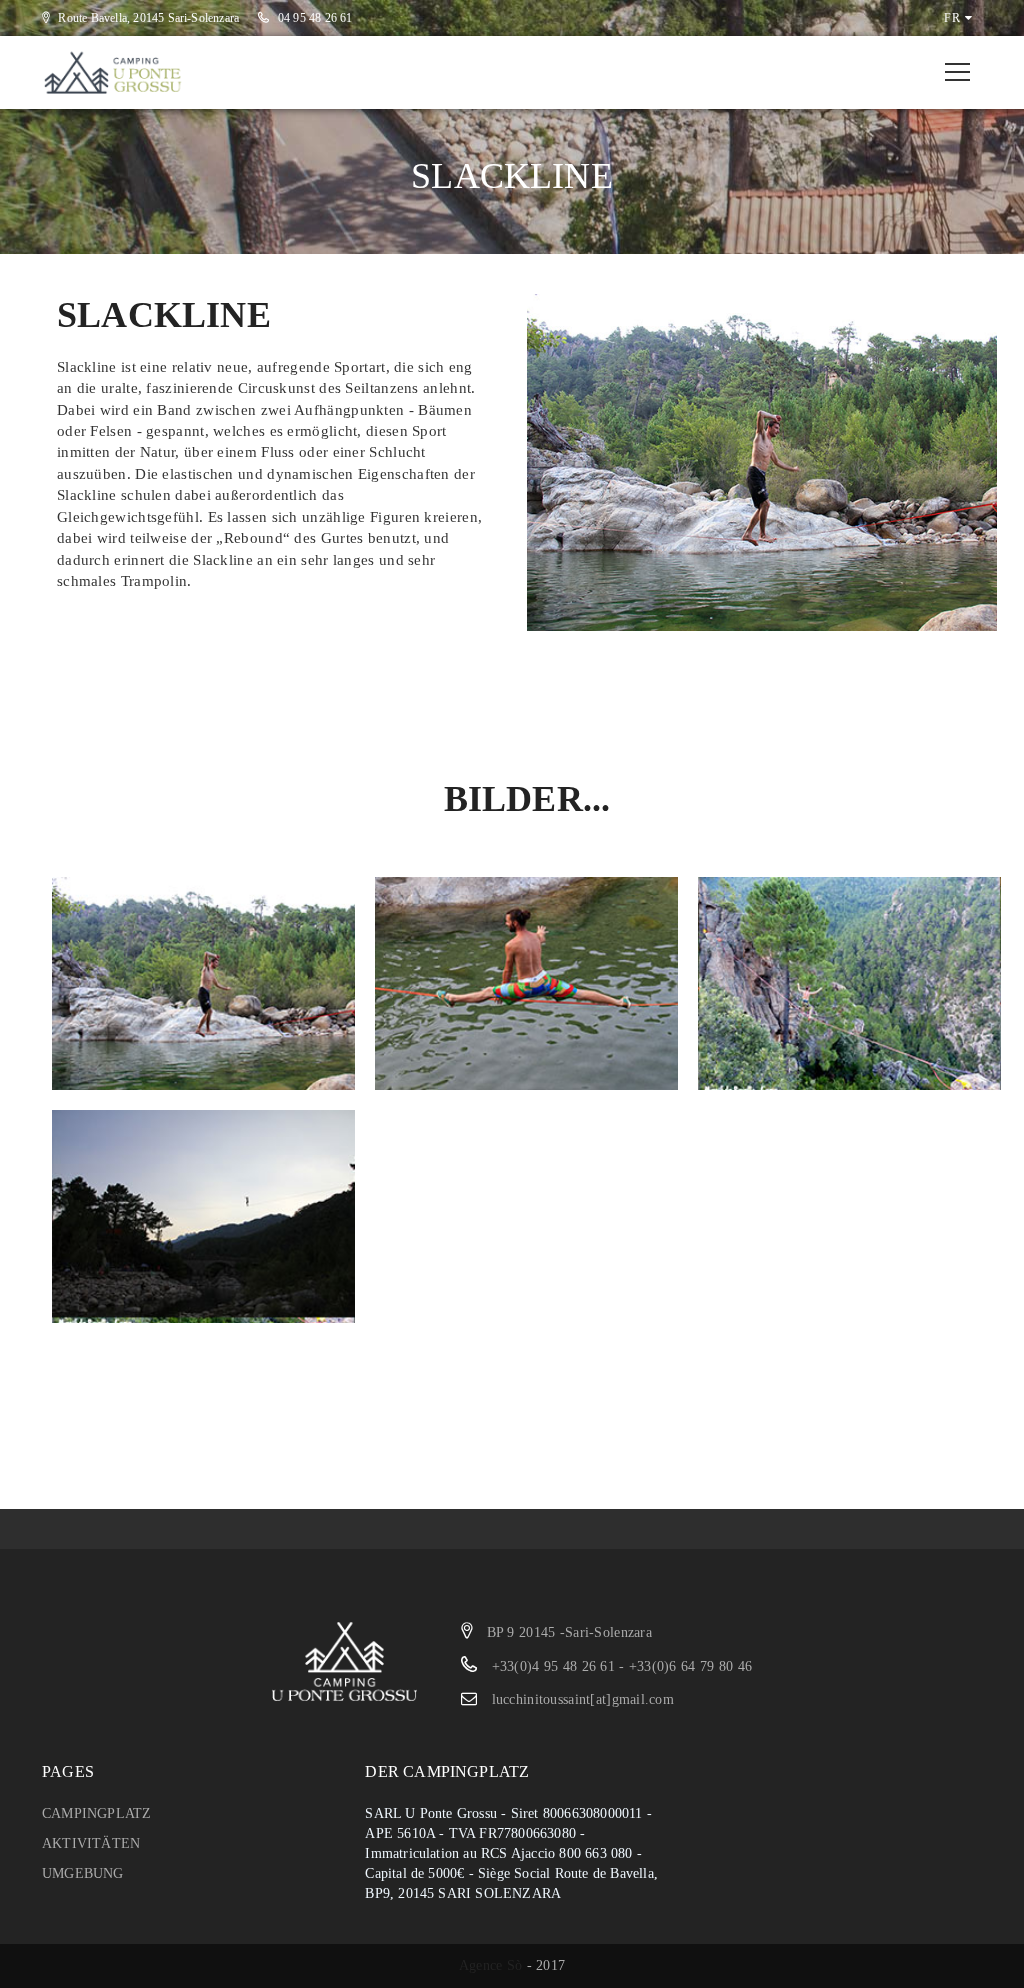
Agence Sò (491, 1965)
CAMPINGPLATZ (96, 1813)
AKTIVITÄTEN (91, 1843)
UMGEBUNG (83, 1873)
